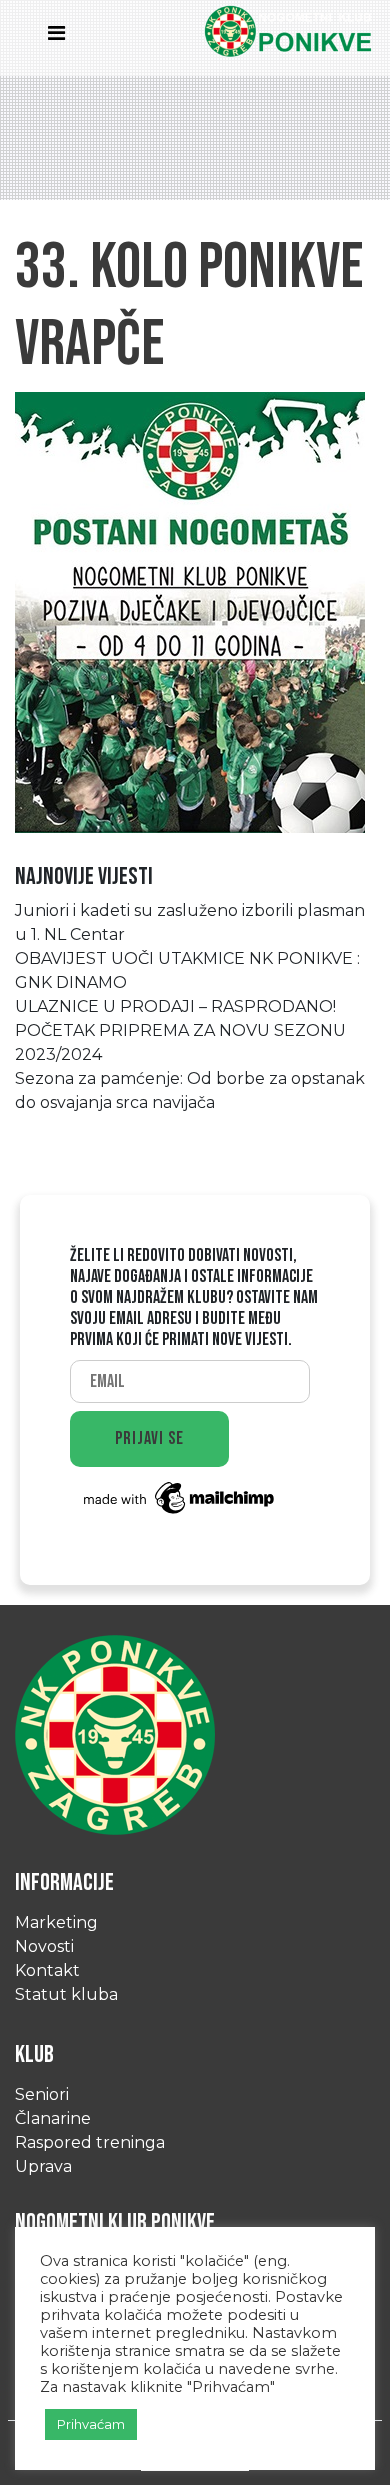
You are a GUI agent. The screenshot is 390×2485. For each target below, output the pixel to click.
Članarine (53, 2118)
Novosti (44, 1946)
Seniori (42, 2094)
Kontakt (47, 1970)
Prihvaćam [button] (91, 2424)
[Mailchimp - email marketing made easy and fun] (180, 1497)
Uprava (43, 2166)
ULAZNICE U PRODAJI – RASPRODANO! (175, 1006)
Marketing (56, 1922)
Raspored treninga (90, 2142)
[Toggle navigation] (62, 38)
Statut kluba (66, 1994)
